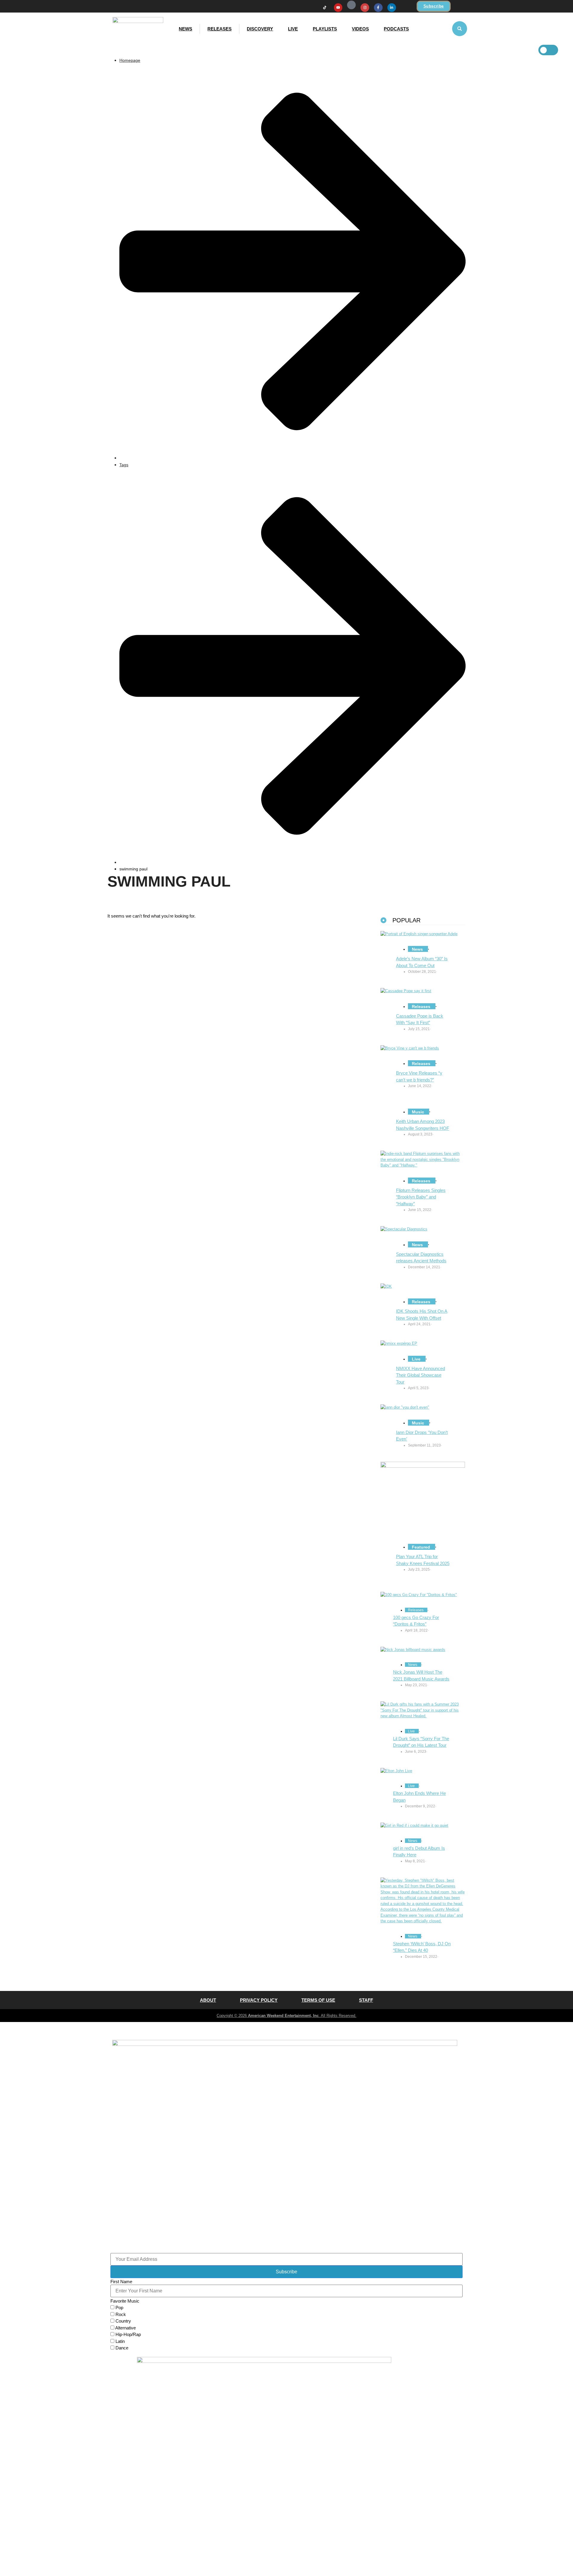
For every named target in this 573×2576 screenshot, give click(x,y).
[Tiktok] (325, 8)
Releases (220, 29)
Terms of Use (318, 2000)
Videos (360, 29)
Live (293, 29)
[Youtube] (338, 8)
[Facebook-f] (378, 8)
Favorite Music (125, 2301)
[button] (460, 29)
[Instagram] (365, 8)
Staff (366, 2000)
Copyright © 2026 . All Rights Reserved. (286, 2016)
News (185, 29)
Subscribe (286, 2272)
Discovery (260, 29)
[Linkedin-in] (392, 8)
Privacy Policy (259, 2000)
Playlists (325, 29)
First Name (121, 2282)
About (208, 2000)
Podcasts (396, 29)
